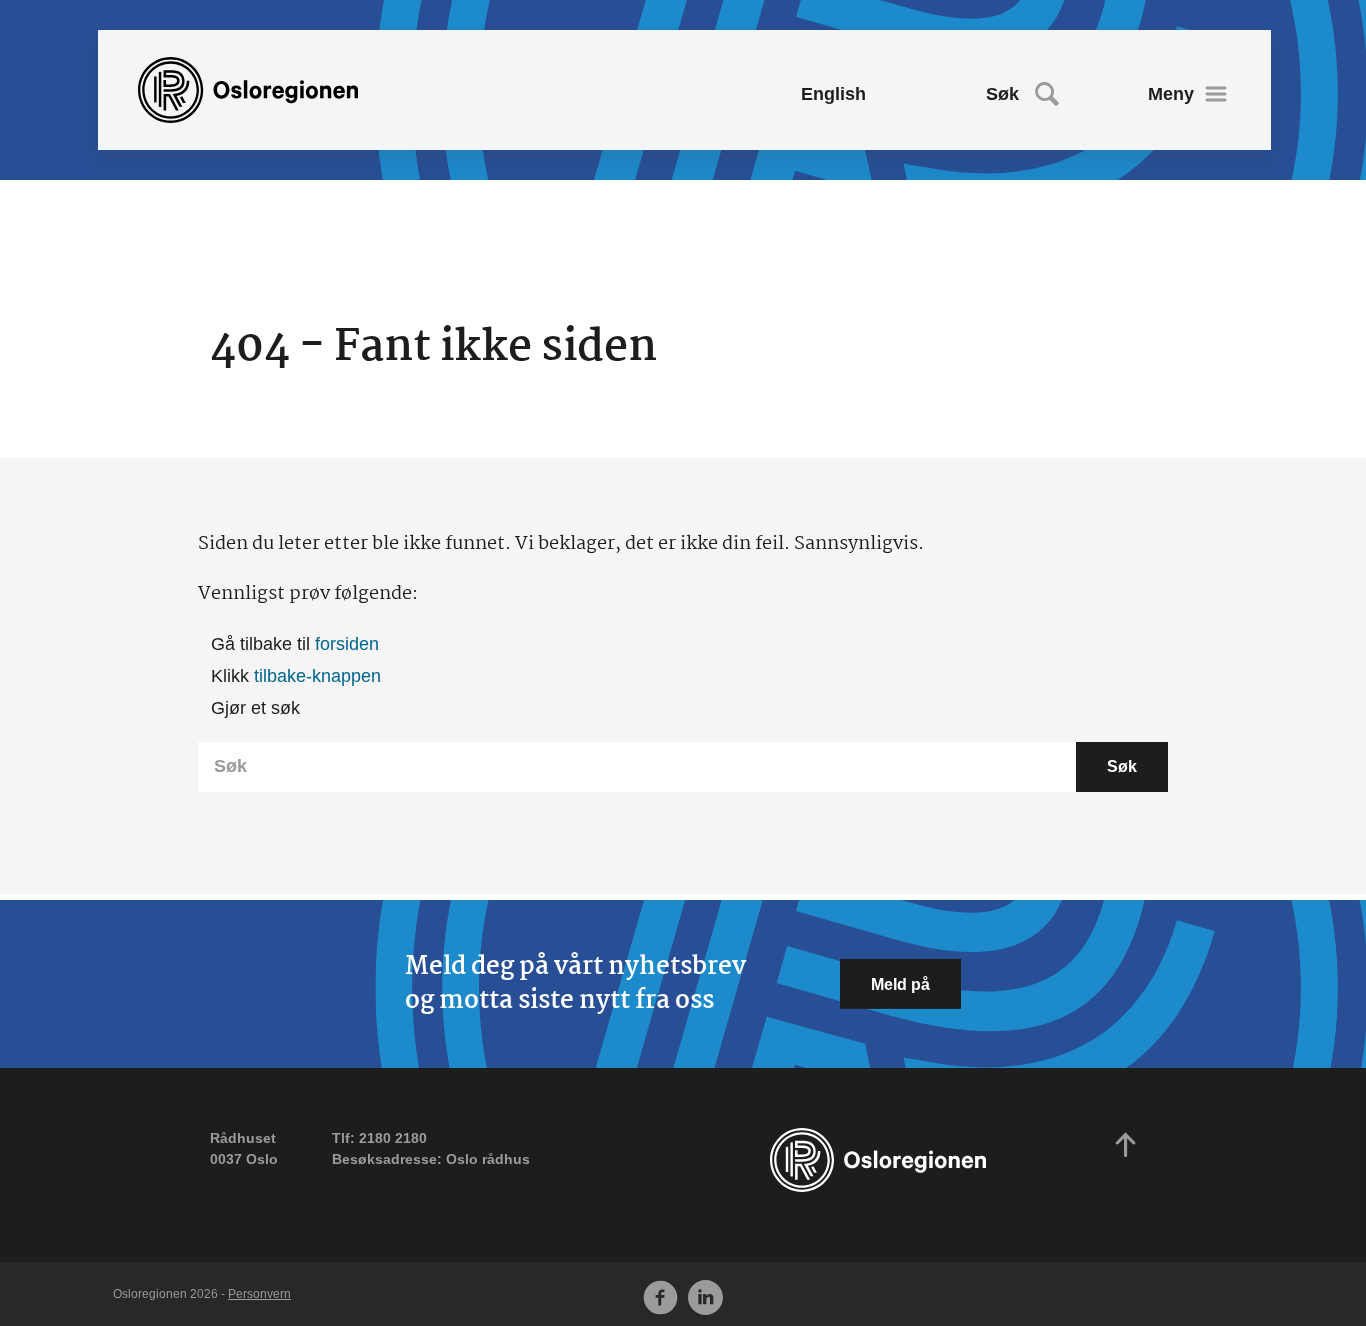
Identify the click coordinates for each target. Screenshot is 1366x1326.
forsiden (347, 644)
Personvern (259, 1294)
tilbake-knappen (317, 676)
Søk (1002, 94)
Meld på (900, 984)
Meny (1171, 94)
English (833, 94)
